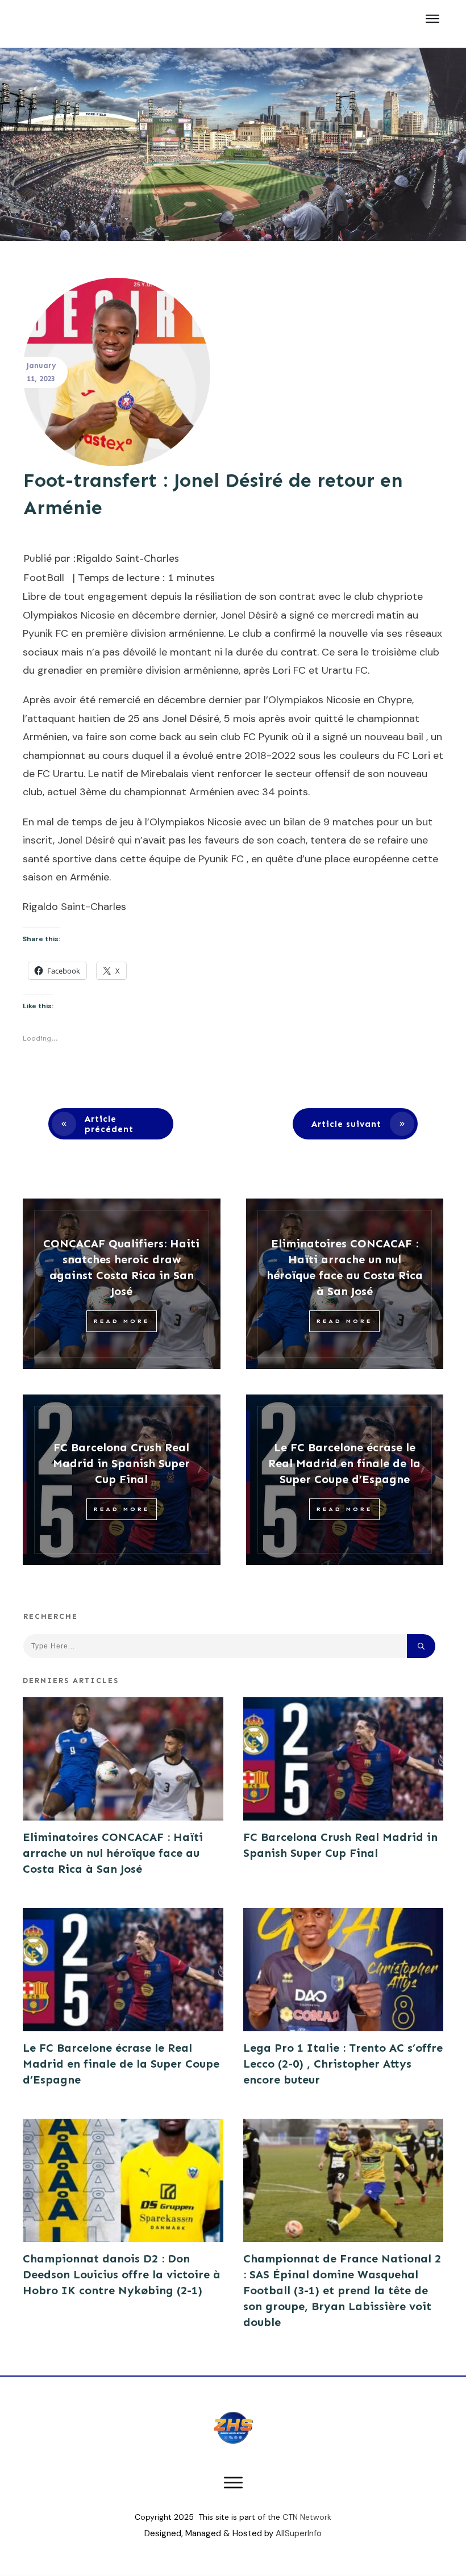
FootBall (44, 578)
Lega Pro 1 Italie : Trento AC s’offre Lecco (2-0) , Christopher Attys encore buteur (343, 2064)
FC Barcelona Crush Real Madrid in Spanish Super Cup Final (121, 1463)
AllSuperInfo (299, 2533)
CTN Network (307, 2517)
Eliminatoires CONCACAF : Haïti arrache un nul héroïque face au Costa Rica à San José (113, 1853)
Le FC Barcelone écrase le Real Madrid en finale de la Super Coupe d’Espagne (344, 1463)
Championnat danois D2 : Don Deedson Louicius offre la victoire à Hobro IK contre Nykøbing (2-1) (122, 2274)
